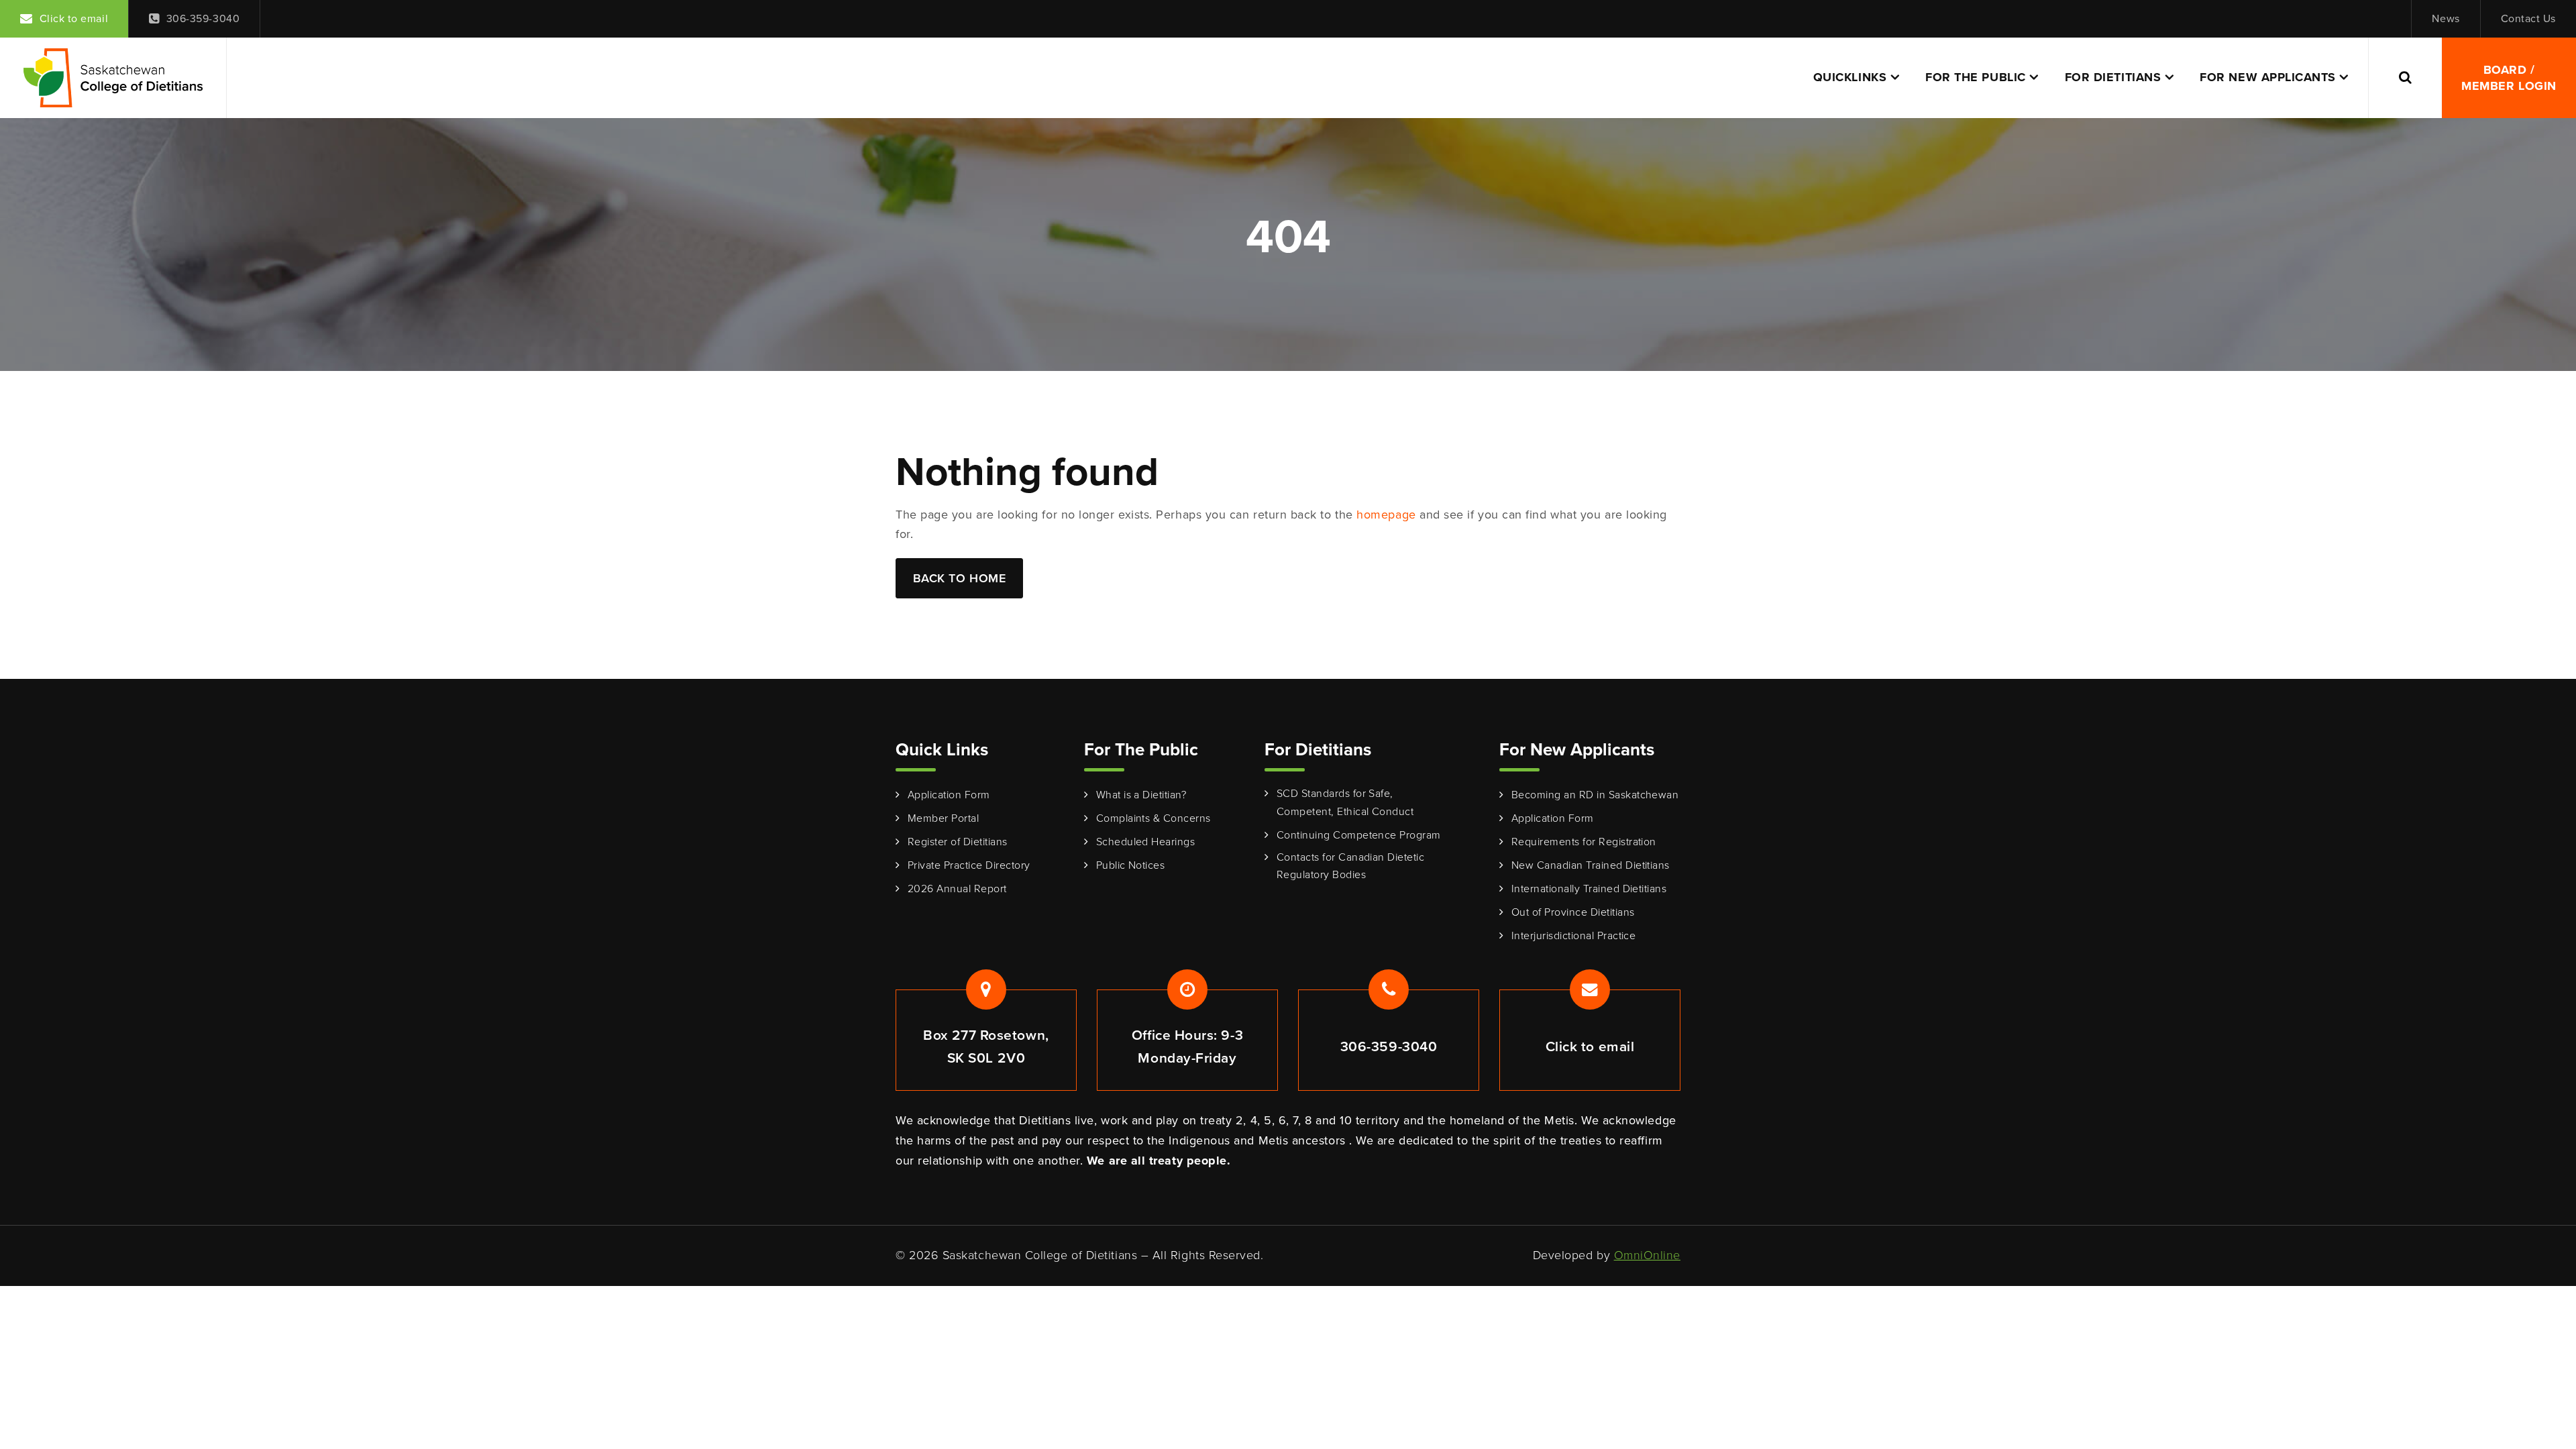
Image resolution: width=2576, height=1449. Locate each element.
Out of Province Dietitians (1573, 912)
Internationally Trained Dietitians (1589, 889)
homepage (1386, 515)
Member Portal (943, 818)
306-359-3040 (203, 18)
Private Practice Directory (969, 865)
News (2446, 18)
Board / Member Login (2509, 78)
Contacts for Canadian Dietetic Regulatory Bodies (1350, 866)
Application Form (949, 795)
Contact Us (2528, 18)
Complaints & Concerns (1153, 818)
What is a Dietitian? (1141, 795)
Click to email (74, 18)
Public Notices (1131, 865)
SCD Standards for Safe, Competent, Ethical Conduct (1345, 802)
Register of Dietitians (958, 842)
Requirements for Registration (1584, 842)
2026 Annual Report (957, 889)
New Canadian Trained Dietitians (1591, 865)
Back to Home (959, 578)
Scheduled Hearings (1146, 842)
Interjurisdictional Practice (1573, 935)
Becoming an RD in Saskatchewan (1595, 795)
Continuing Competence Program (1359, 835)
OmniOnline (1647, 1255)
